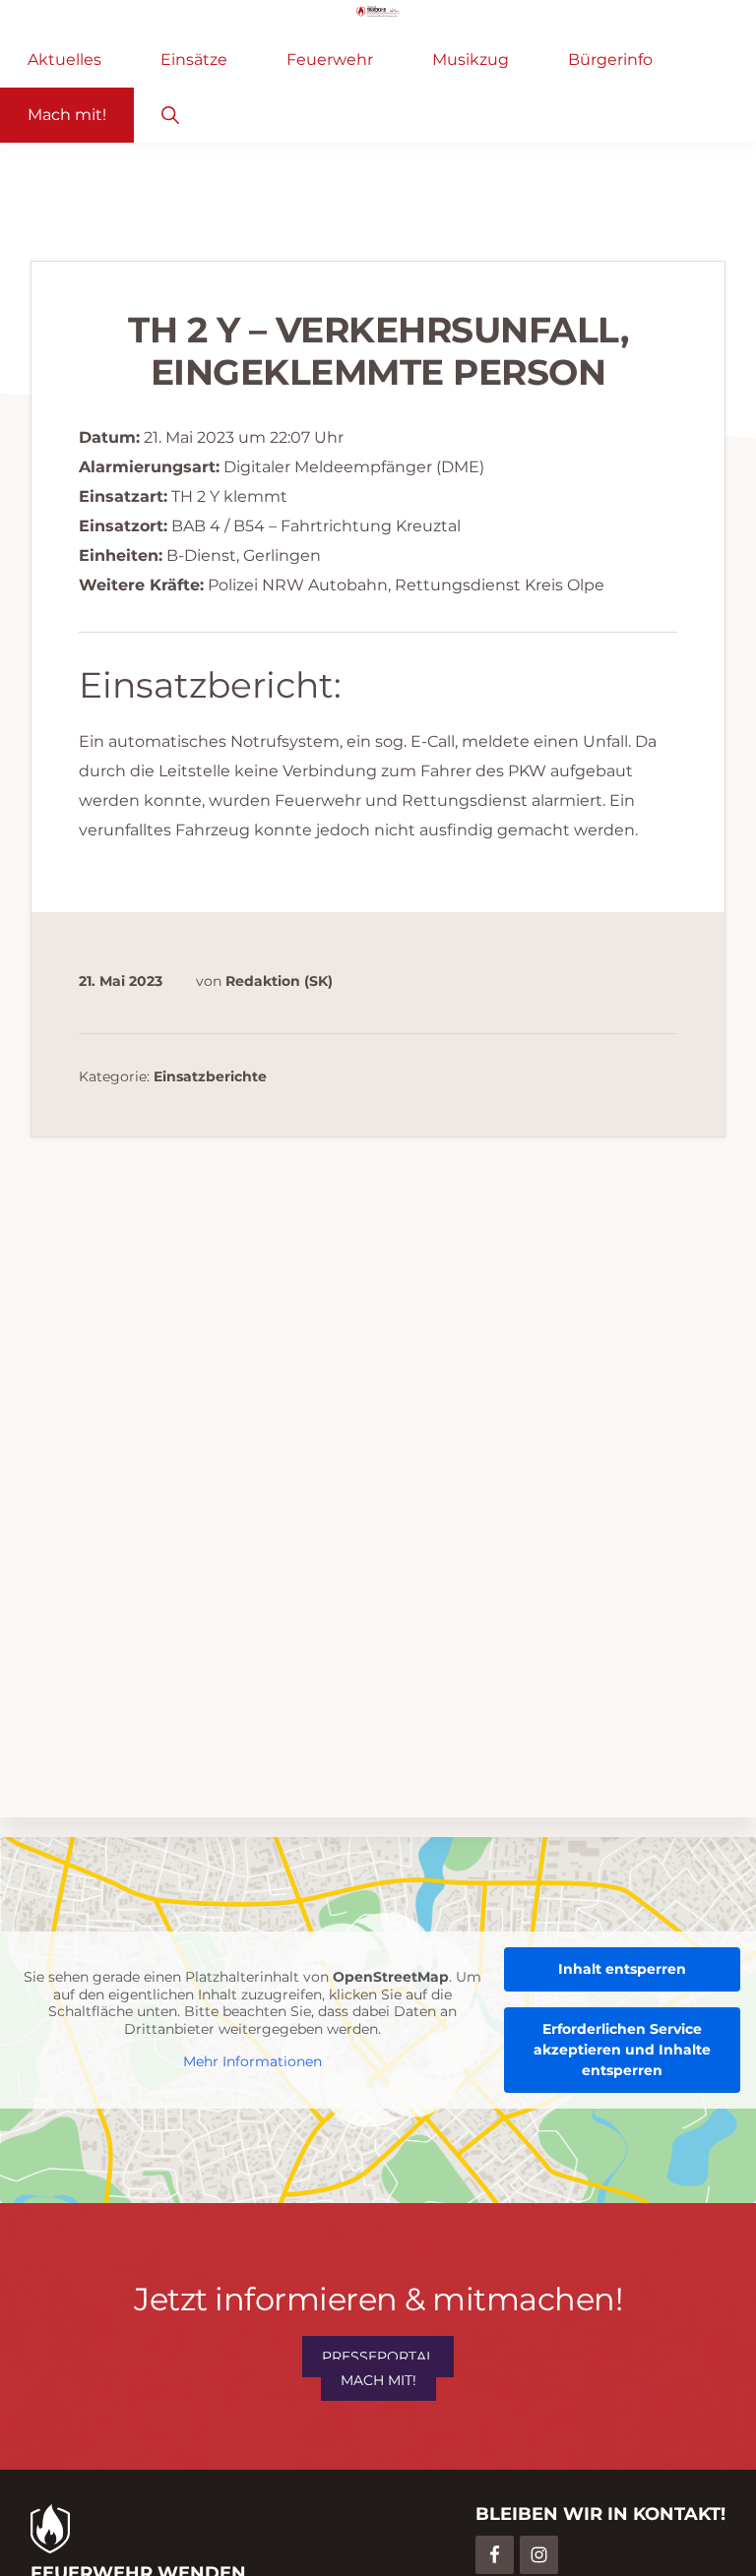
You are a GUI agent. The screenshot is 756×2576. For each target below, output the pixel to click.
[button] (170, 115)
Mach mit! (378, 2380)
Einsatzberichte (210, 1076)
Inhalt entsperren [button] (622, 1969)
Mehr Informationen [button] (252, 2062)
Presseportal (378, 2357)
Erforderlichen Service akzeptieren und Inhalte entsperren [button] (622, 2050)
